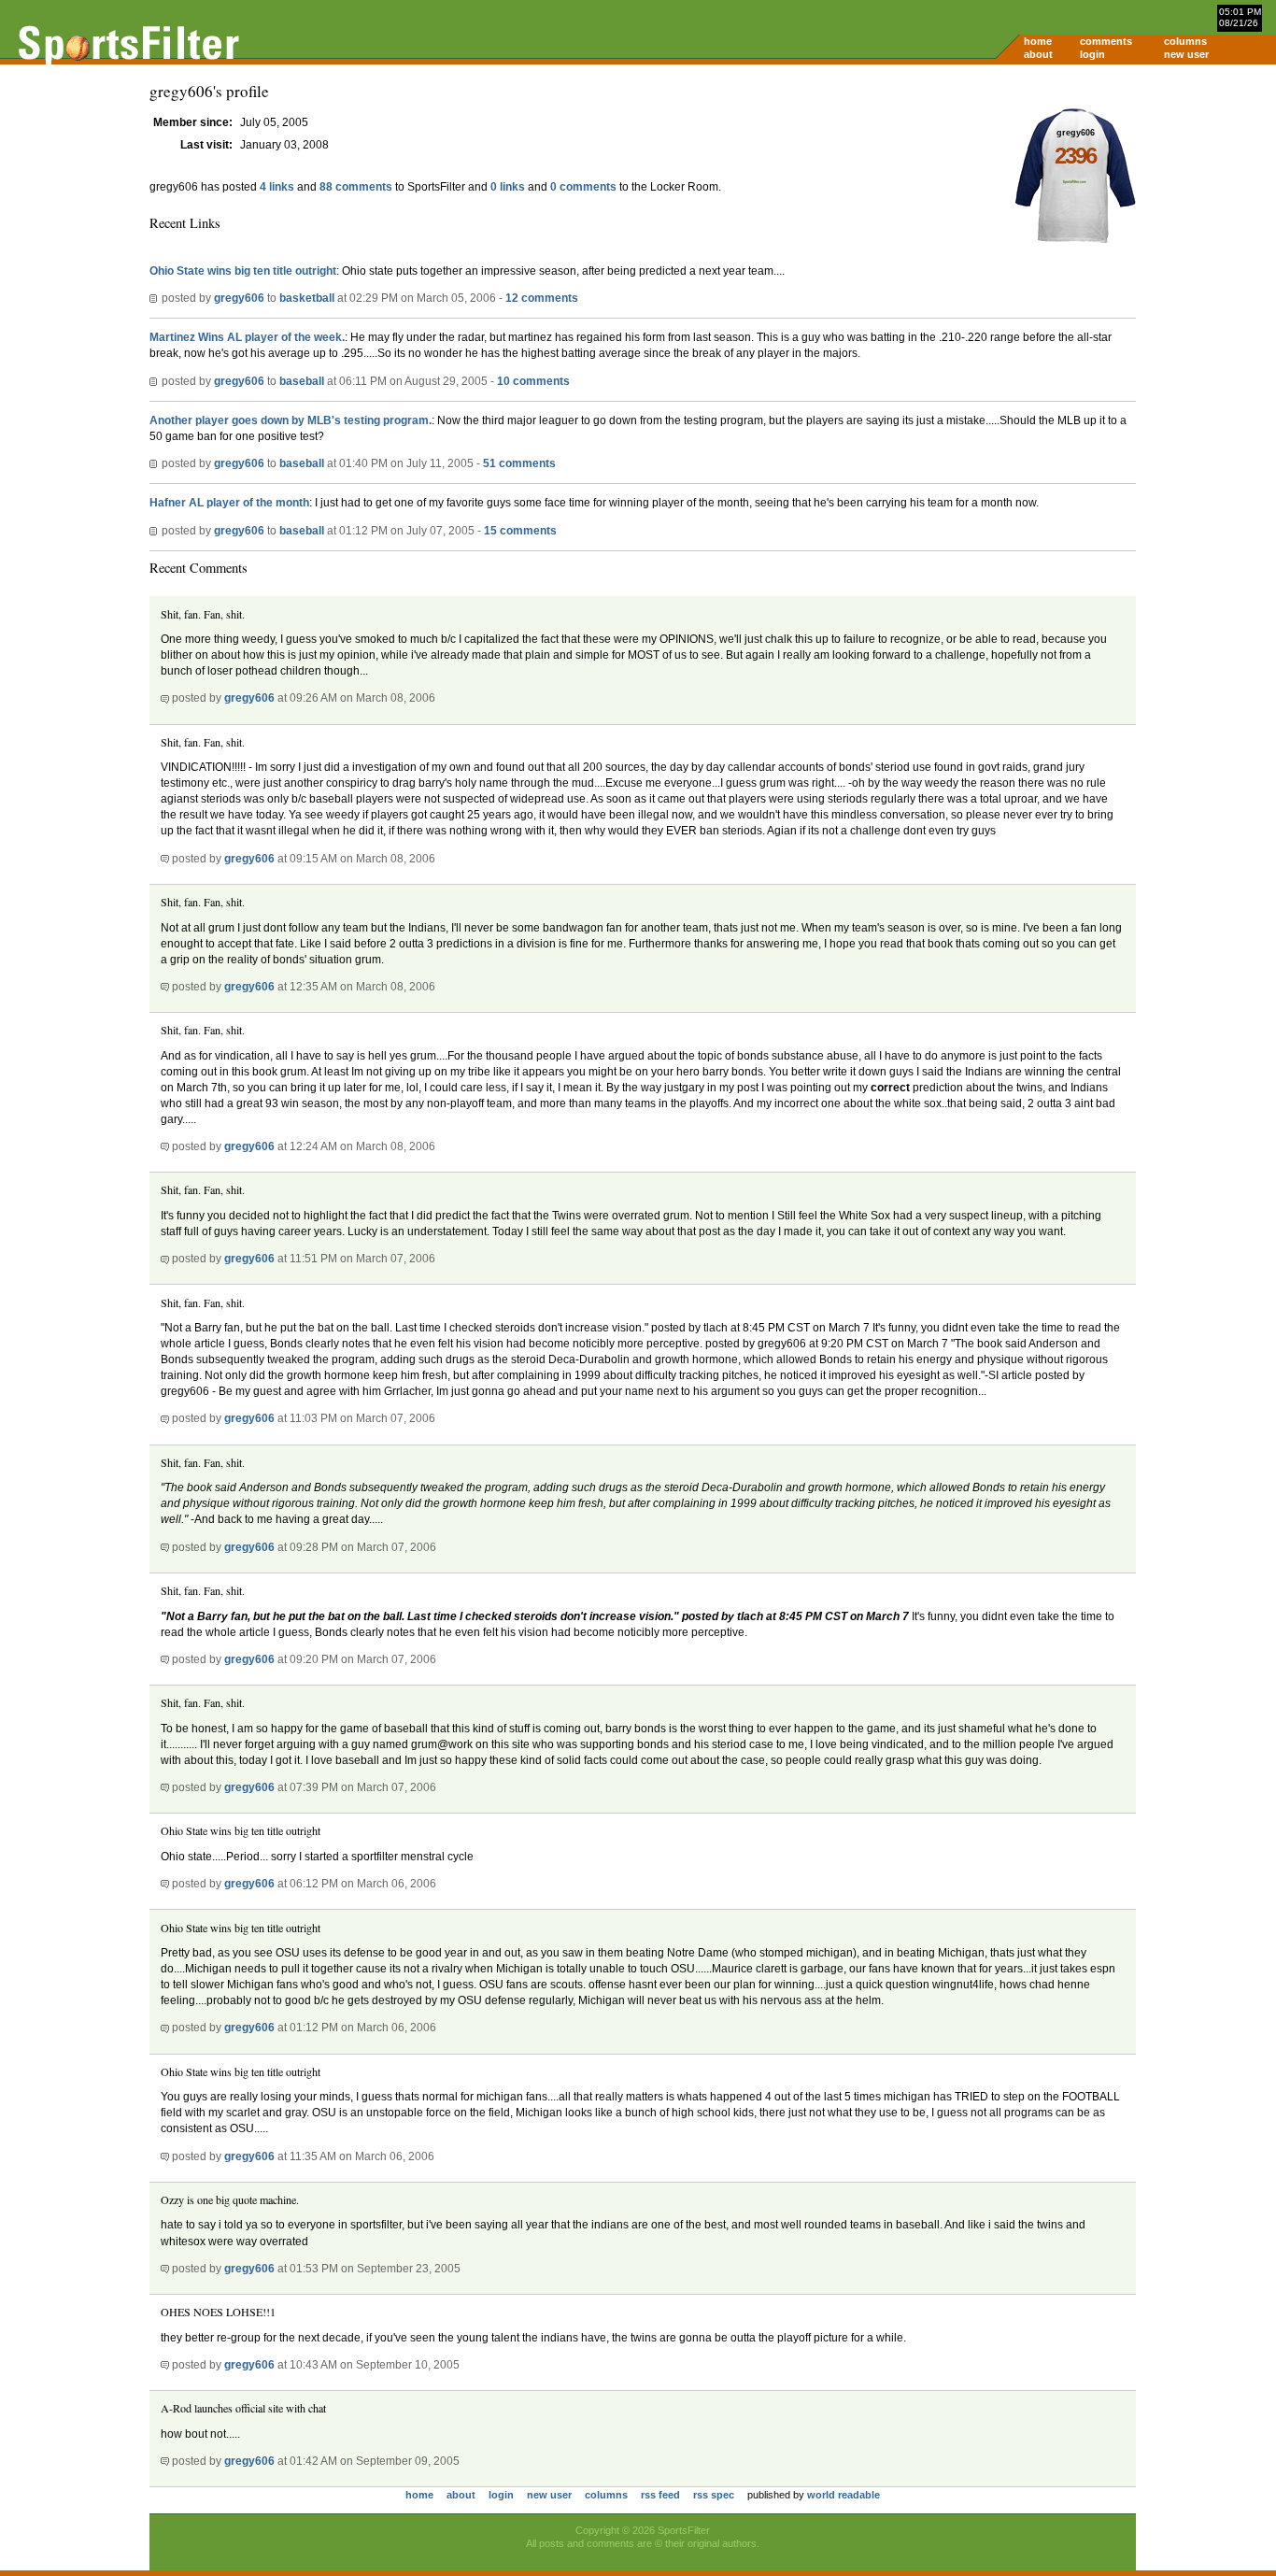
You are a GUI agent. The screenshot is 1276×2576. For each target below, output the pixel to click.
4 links (277, 187)
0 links (508, 187)
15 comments (520, 531)
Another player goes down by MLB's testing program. (291, 420)
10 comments (533, 381)
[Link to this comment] (165, 698)
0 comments (583, 187)
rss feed (660, 2495)
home (1038, 41)
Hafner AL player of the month (229, 503)
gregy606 (239, 298)
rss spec (714, 2495)
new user (1186, 54)
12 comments (542, 298)
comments (1106, 41)
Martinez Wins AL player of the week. (247, 337)
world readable (844, 2495)
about (1038, 54)
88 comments (356, 187)
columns (1185, 41)
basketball (307, 298)
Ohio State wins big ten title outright (243, 271)
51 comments (519, 463)
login (1092, 54)
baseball (302, 381)
